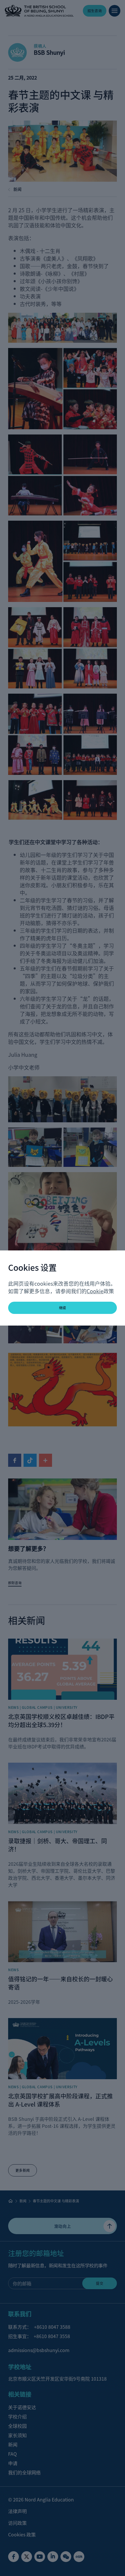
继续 (63, 1308)
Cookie (95, 1291)
